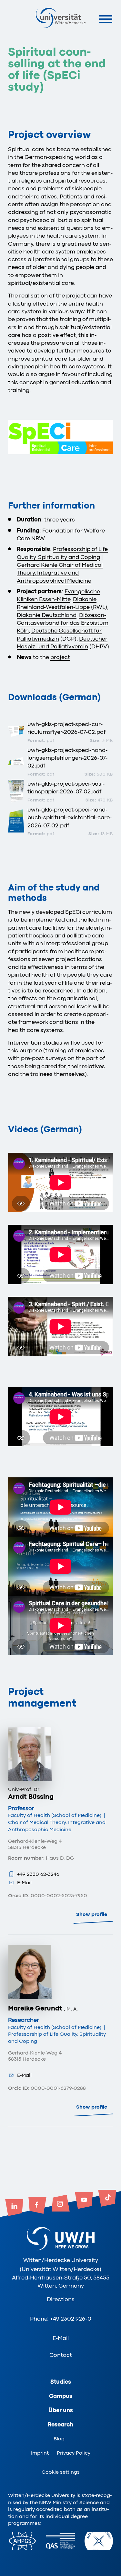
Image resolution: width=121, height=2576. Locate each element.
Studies (61, 2382)
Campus (61, 2396)
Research (60, 2425)
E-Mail (24, 1883)
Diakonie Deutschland (47, 615)
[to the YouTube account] (84, 2201)
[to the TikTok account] (107, 2199)
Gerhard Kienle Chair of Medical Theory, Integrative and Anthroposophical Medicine (60, 573)
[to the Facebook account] (37, 2206)
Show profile (92, 1914)
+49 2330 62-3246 (38, 1874)
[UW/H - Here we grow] (61, 18)
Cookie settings (61, 2472)
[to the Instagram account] (61, 2204)
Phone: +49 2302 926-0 (61, 2319)
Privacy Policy (74, 2453)
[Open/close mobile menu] (106, 19)
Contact (61, 2355)
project (60, 657)
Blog (59, 2439)
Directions (61, 2299)
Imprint (40, 2453)
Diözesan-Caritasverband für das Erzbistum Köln (63, 623)
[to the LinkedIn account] (14, 2208)
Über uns (61, 2410)
